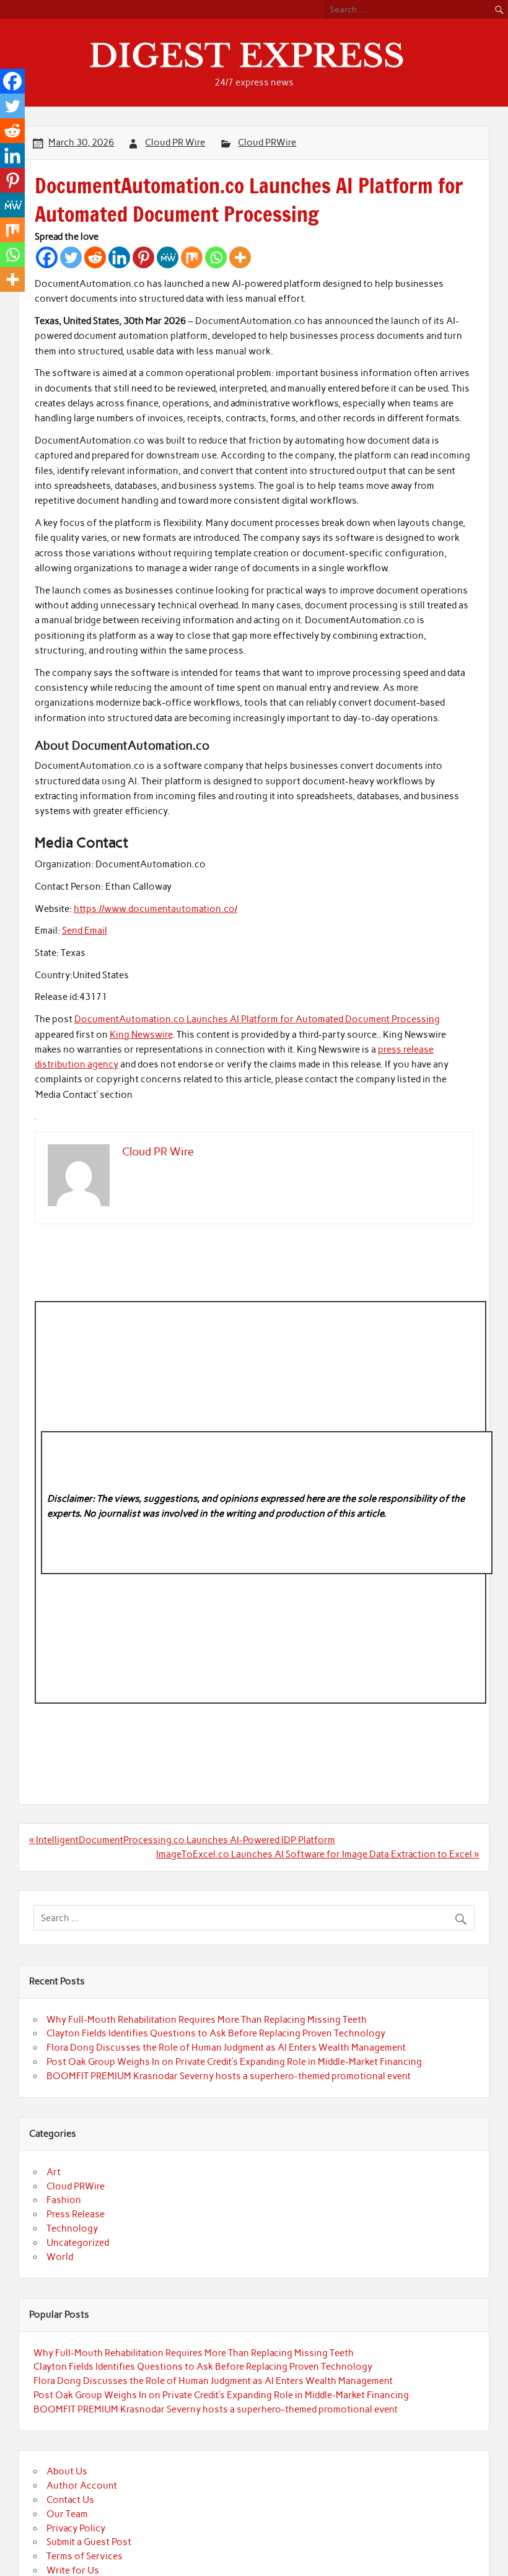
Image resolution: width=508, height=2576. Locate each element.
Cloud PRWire (267, 142)
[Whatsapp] (216, 257)
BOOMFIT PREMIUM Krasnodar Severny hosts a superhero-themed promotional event (229, 2076)
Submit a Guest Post (89, 2542)
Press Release (76, 2214)
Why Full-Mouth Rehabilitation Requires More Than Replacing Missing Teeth (207, 2020)
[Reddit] (95, 257)
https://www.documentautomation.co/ (155, 909)
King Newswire (141, 1035)
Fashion (64, 2200)
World (60, 2257)
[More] (240, 257)
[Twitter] (71, 257)
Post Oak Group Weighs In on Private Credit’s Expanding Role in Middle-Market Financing (234, 2062)
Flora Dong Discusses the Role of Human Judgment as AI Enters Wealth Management (226, 2048)
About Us (67, 2471)
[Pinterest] (143, 257)
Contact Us (70, 2500)
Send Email (85, 931)
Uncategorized (78, 2243)
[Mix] (192, 257)
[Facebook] (47, 257)
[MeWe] (168, 257)
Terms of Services (85, 2556)
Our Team (67, 2514)
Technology (72, 2228)
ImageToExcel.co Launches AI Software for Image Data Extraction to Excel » (317, 1854)
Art (54, 2172)
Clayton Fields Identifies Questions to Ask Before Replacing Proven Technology (216, 2033)
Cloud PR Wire (175, 142)
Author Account (82, 2486)
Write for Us (73, 2570)
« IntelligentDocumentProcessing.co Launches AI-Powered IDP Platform (182, 1840)
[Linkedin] (119, 257)
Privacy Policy (76, 2528)
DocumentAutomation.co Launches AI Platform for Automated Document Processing (257, 1019)
